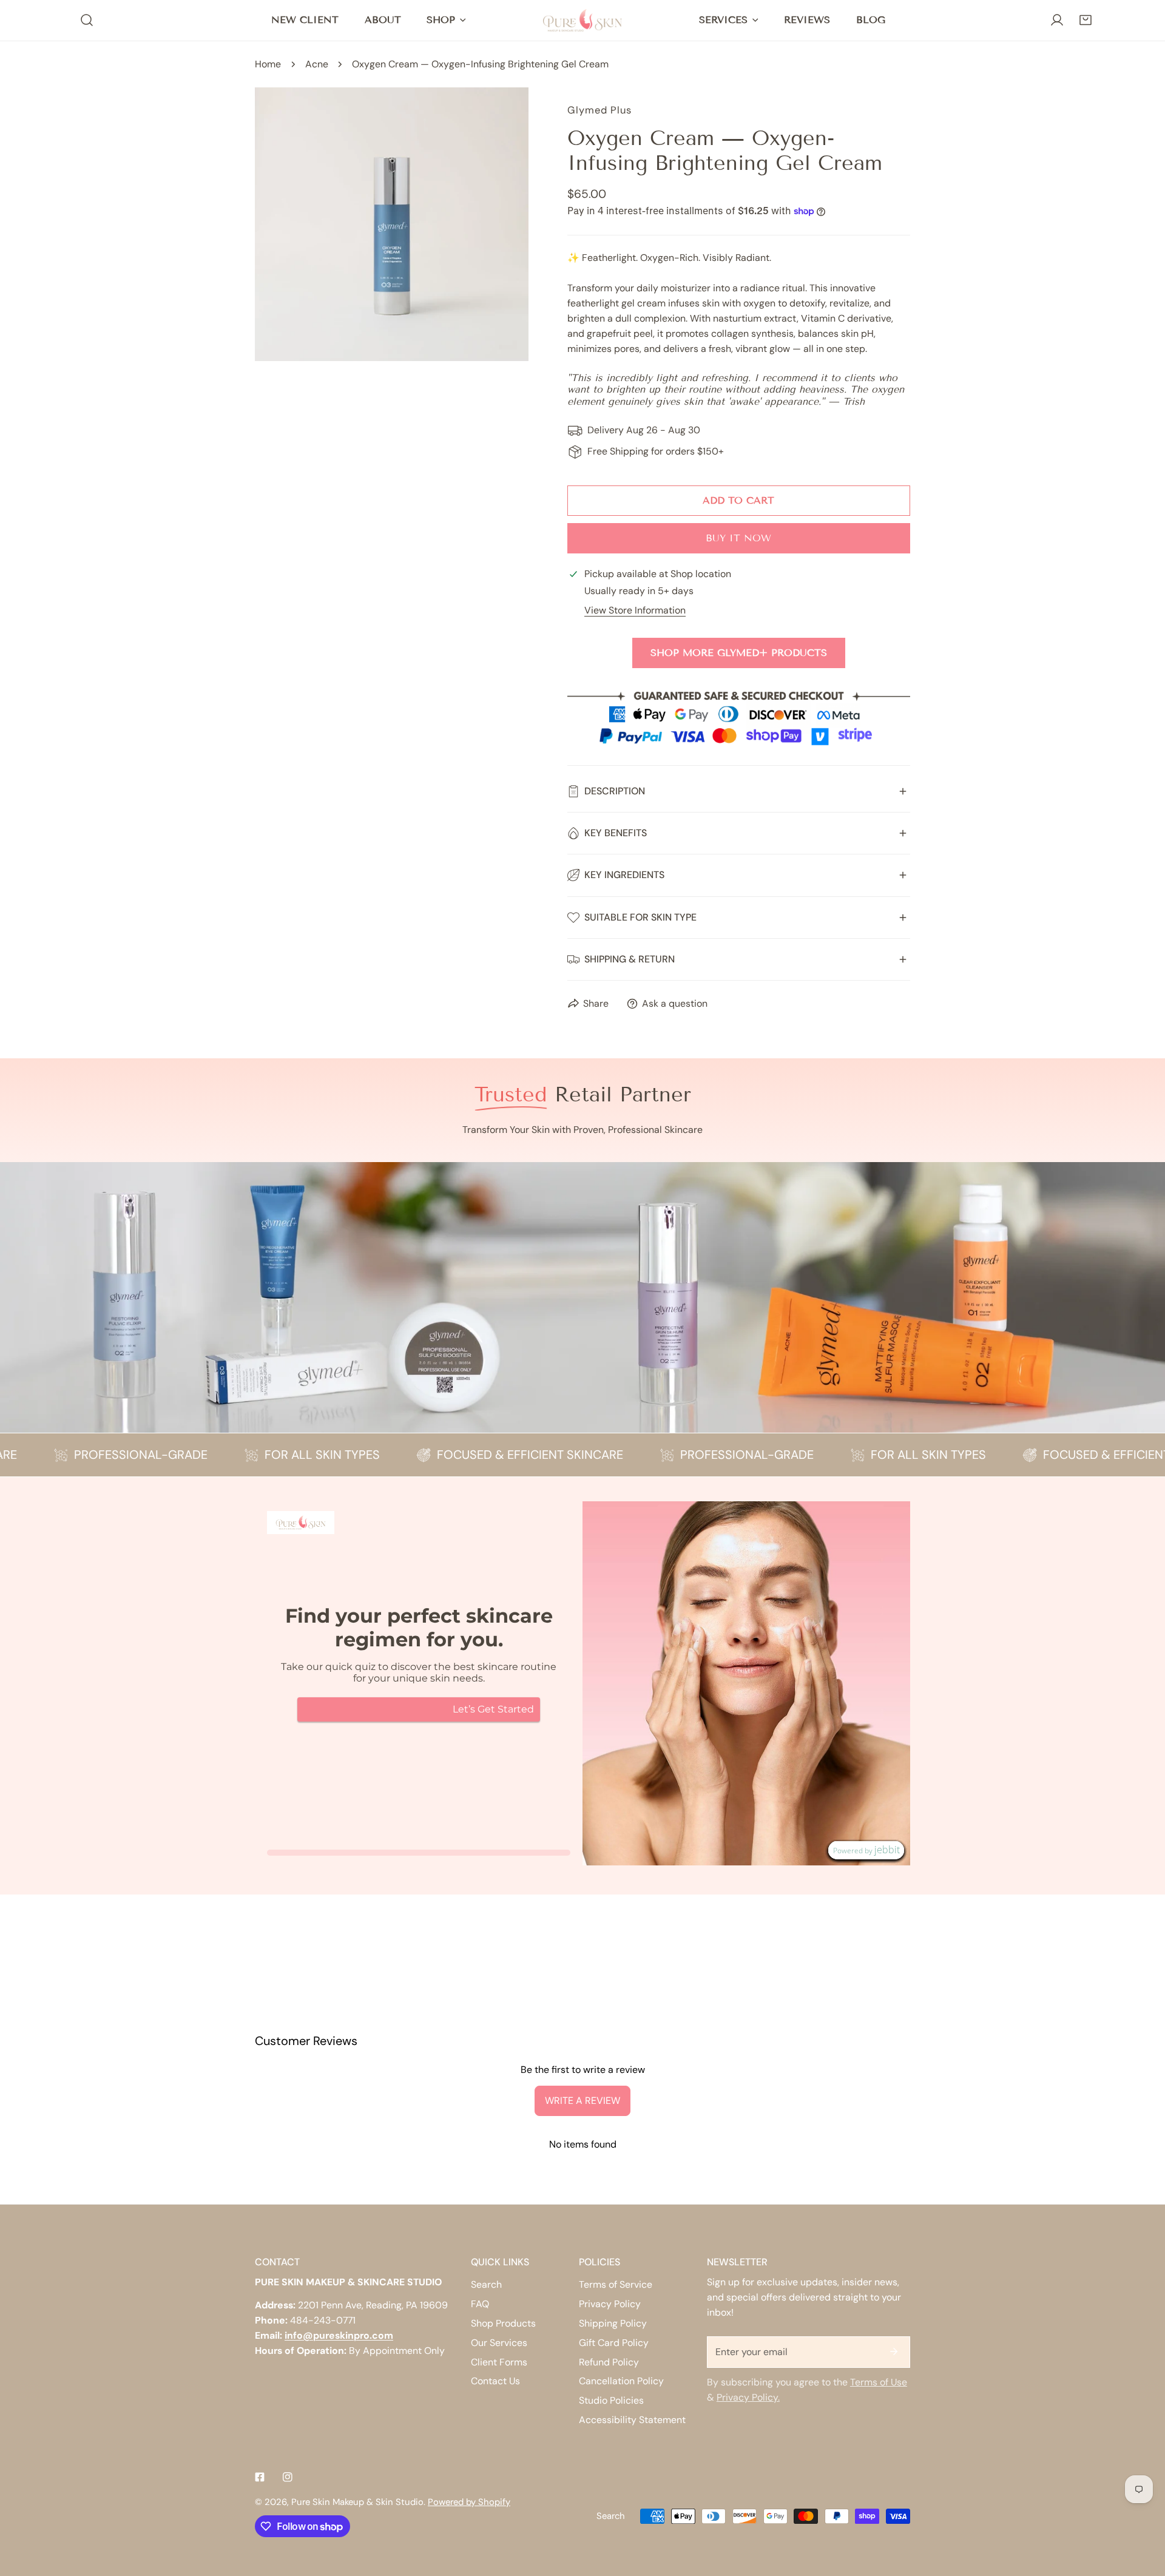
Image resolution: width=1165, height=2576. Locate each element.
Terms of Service (616, 2284)
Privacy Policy (610, 2304)
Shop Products (503, 2323)
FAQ (480, 2304)
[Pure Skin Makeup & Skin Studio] (582, 20)
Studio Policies (611, 2400)
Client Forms (499, 2362)
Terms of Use (879, 2382)
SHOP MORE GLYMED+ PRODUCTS (739, 653)
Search (486, 2284)
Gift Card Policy (614, 2343)
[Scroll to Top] (1143, 2511)
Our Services (499, 2343)
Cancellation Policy (621, 2381)
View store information (635, 610)
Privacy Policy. (748, 2397)
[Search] (87, 20)
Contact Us (495, 2381)
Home (268, 64)
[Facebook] (260, 2477)
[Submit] (894, 2351)
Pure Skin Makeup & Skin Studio (357, 2502)
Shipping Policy (613, 2323)
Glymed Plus (599, 110)
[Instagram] (288, 2477)
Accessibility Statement (632, 2420)
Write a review (582, 2101)
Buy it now (738, 538)
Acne (317, 64)
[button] (1085, 20)
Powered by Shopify (469, 2502)
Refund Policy (609, 2362)
